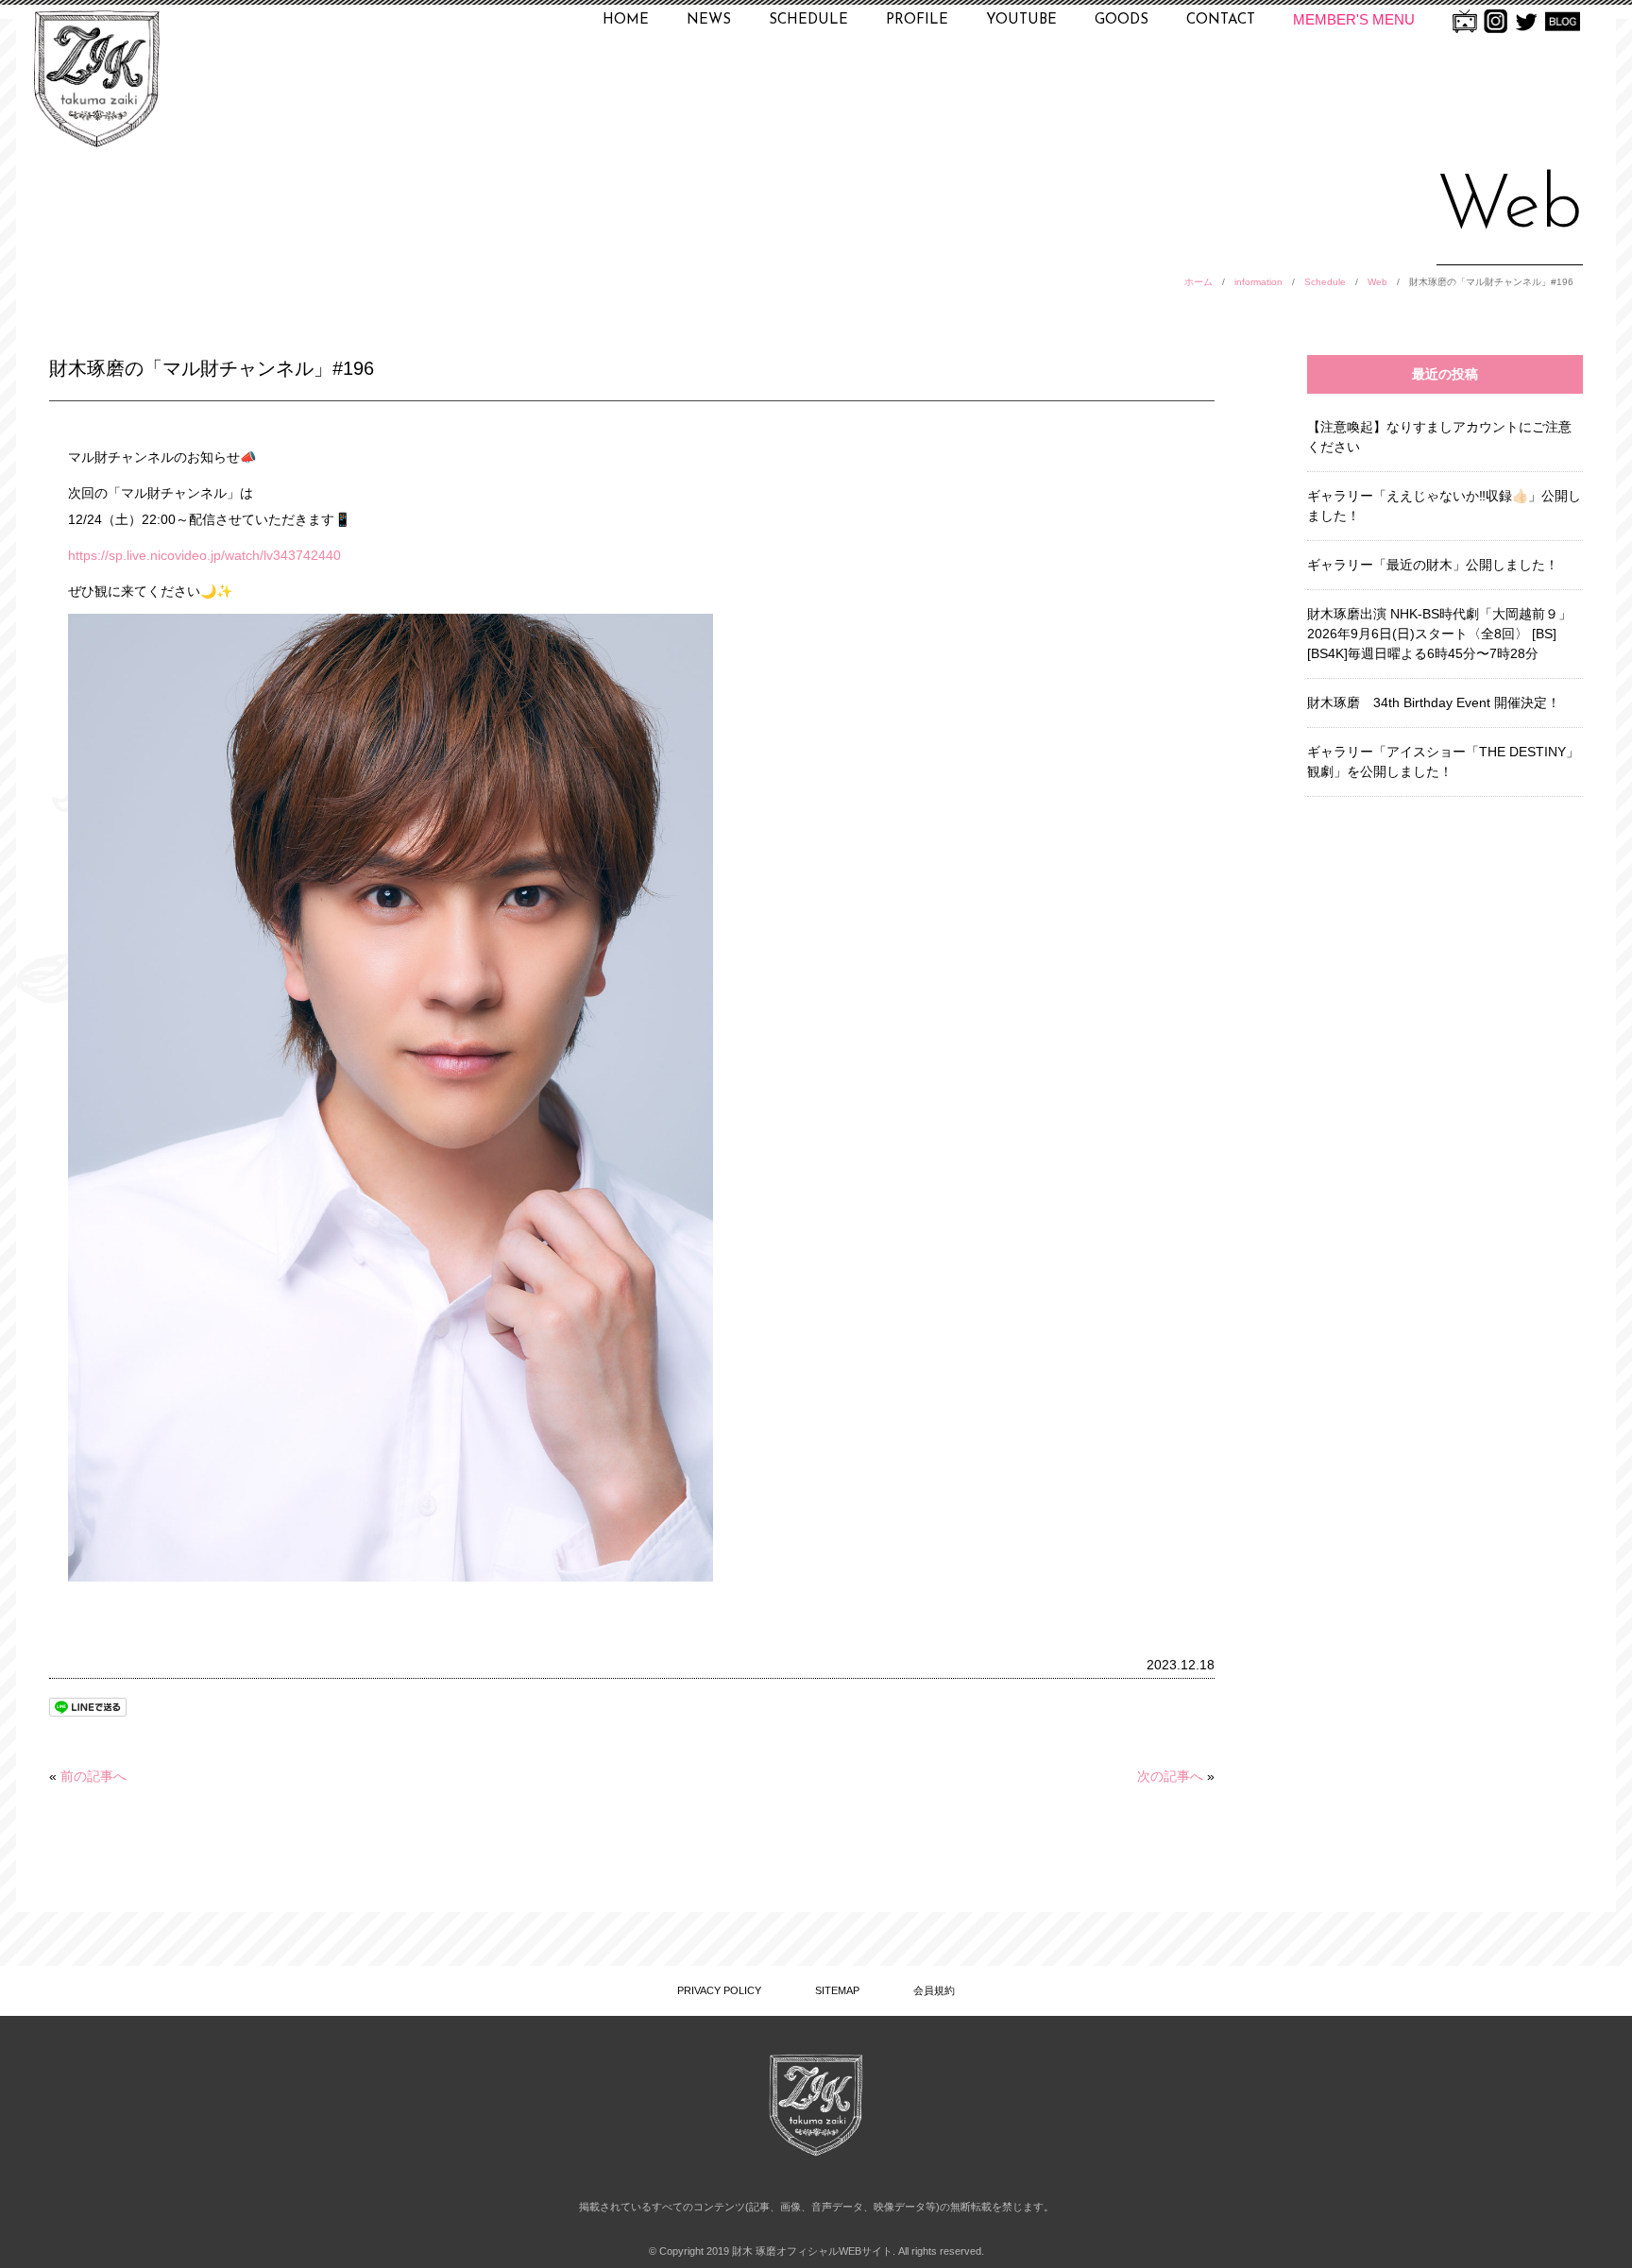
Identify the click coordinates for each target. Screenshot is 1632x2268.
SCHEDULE (808, 20)
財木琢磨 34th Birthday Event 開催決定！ (1434, 702)
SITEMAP (837, 1990)
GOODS (1122, 20)
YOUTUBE (1021, 20)
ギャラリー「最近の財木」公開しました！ (1433, 565)
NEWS (709, 20)
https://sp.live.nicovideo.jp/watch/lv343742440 (204, 555)
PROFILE (917, 20)
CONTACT (1221, 20)
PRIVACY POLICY (719, 1990)
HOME (626, 20)
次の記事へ (1170, 1776)
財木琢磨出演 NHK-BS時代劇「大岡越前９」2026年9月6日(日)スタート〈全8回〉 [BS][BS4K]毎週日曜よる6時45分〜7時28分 (1439, 634)
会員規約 (934, 1990)
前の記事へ (93, 1776)
